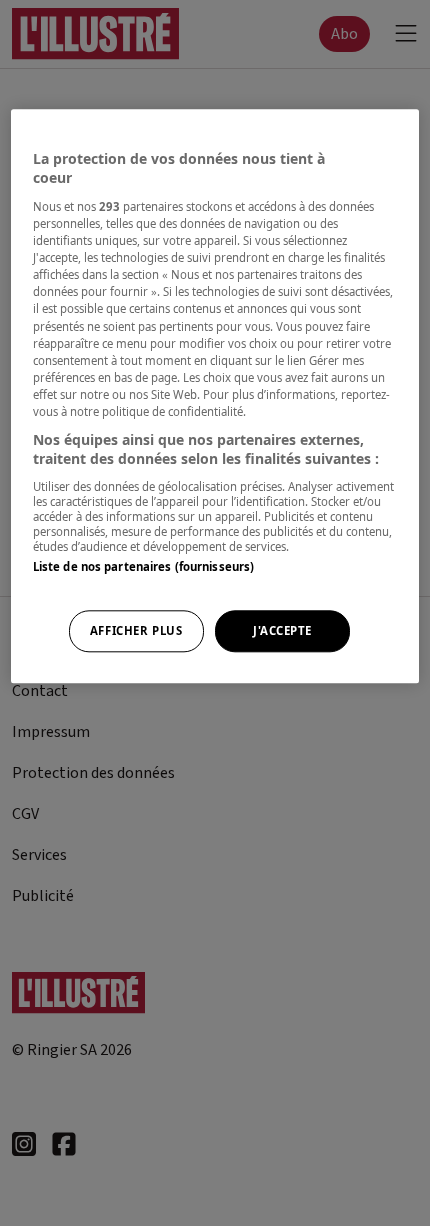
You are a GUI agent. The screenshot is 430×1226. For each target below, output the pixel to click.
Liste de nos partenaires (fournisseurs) (143, 566)
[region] (215, 396)
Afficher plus (136, 631)
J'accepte (282, 631)
